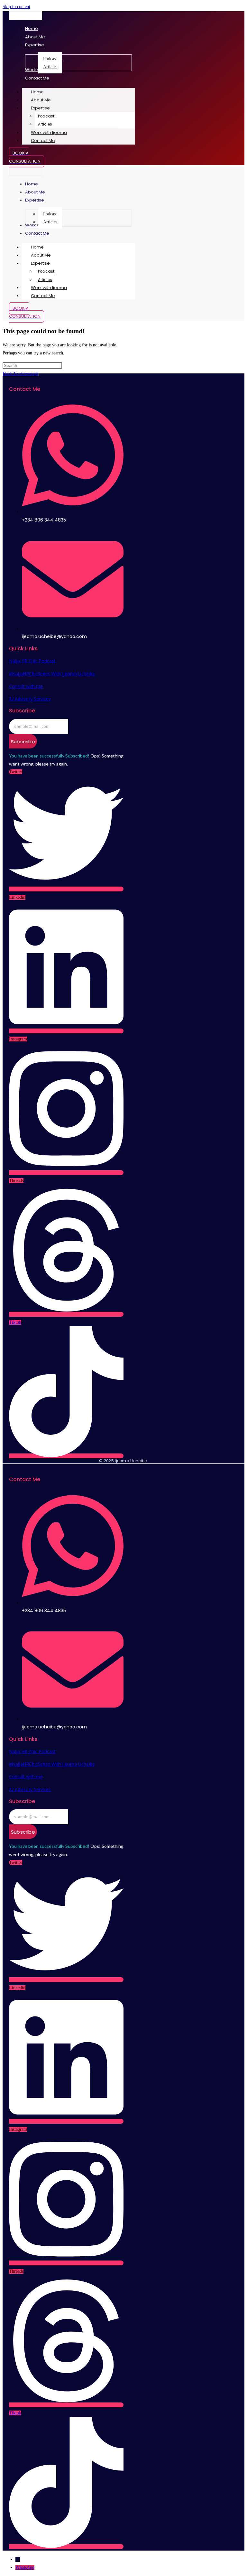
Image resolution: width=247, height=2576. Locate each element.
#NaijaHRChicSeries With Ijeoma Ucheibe (52, 674)
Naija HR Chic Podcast (32, 661)
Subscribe (23, 742)
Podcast (46, 116)
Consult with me (26, 686)
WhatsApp (25, 2567)
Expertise (40, 108)
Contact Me (43, 141)
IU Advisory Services (30, 699)
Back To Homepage (21, 374)
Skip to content (16, 7)
